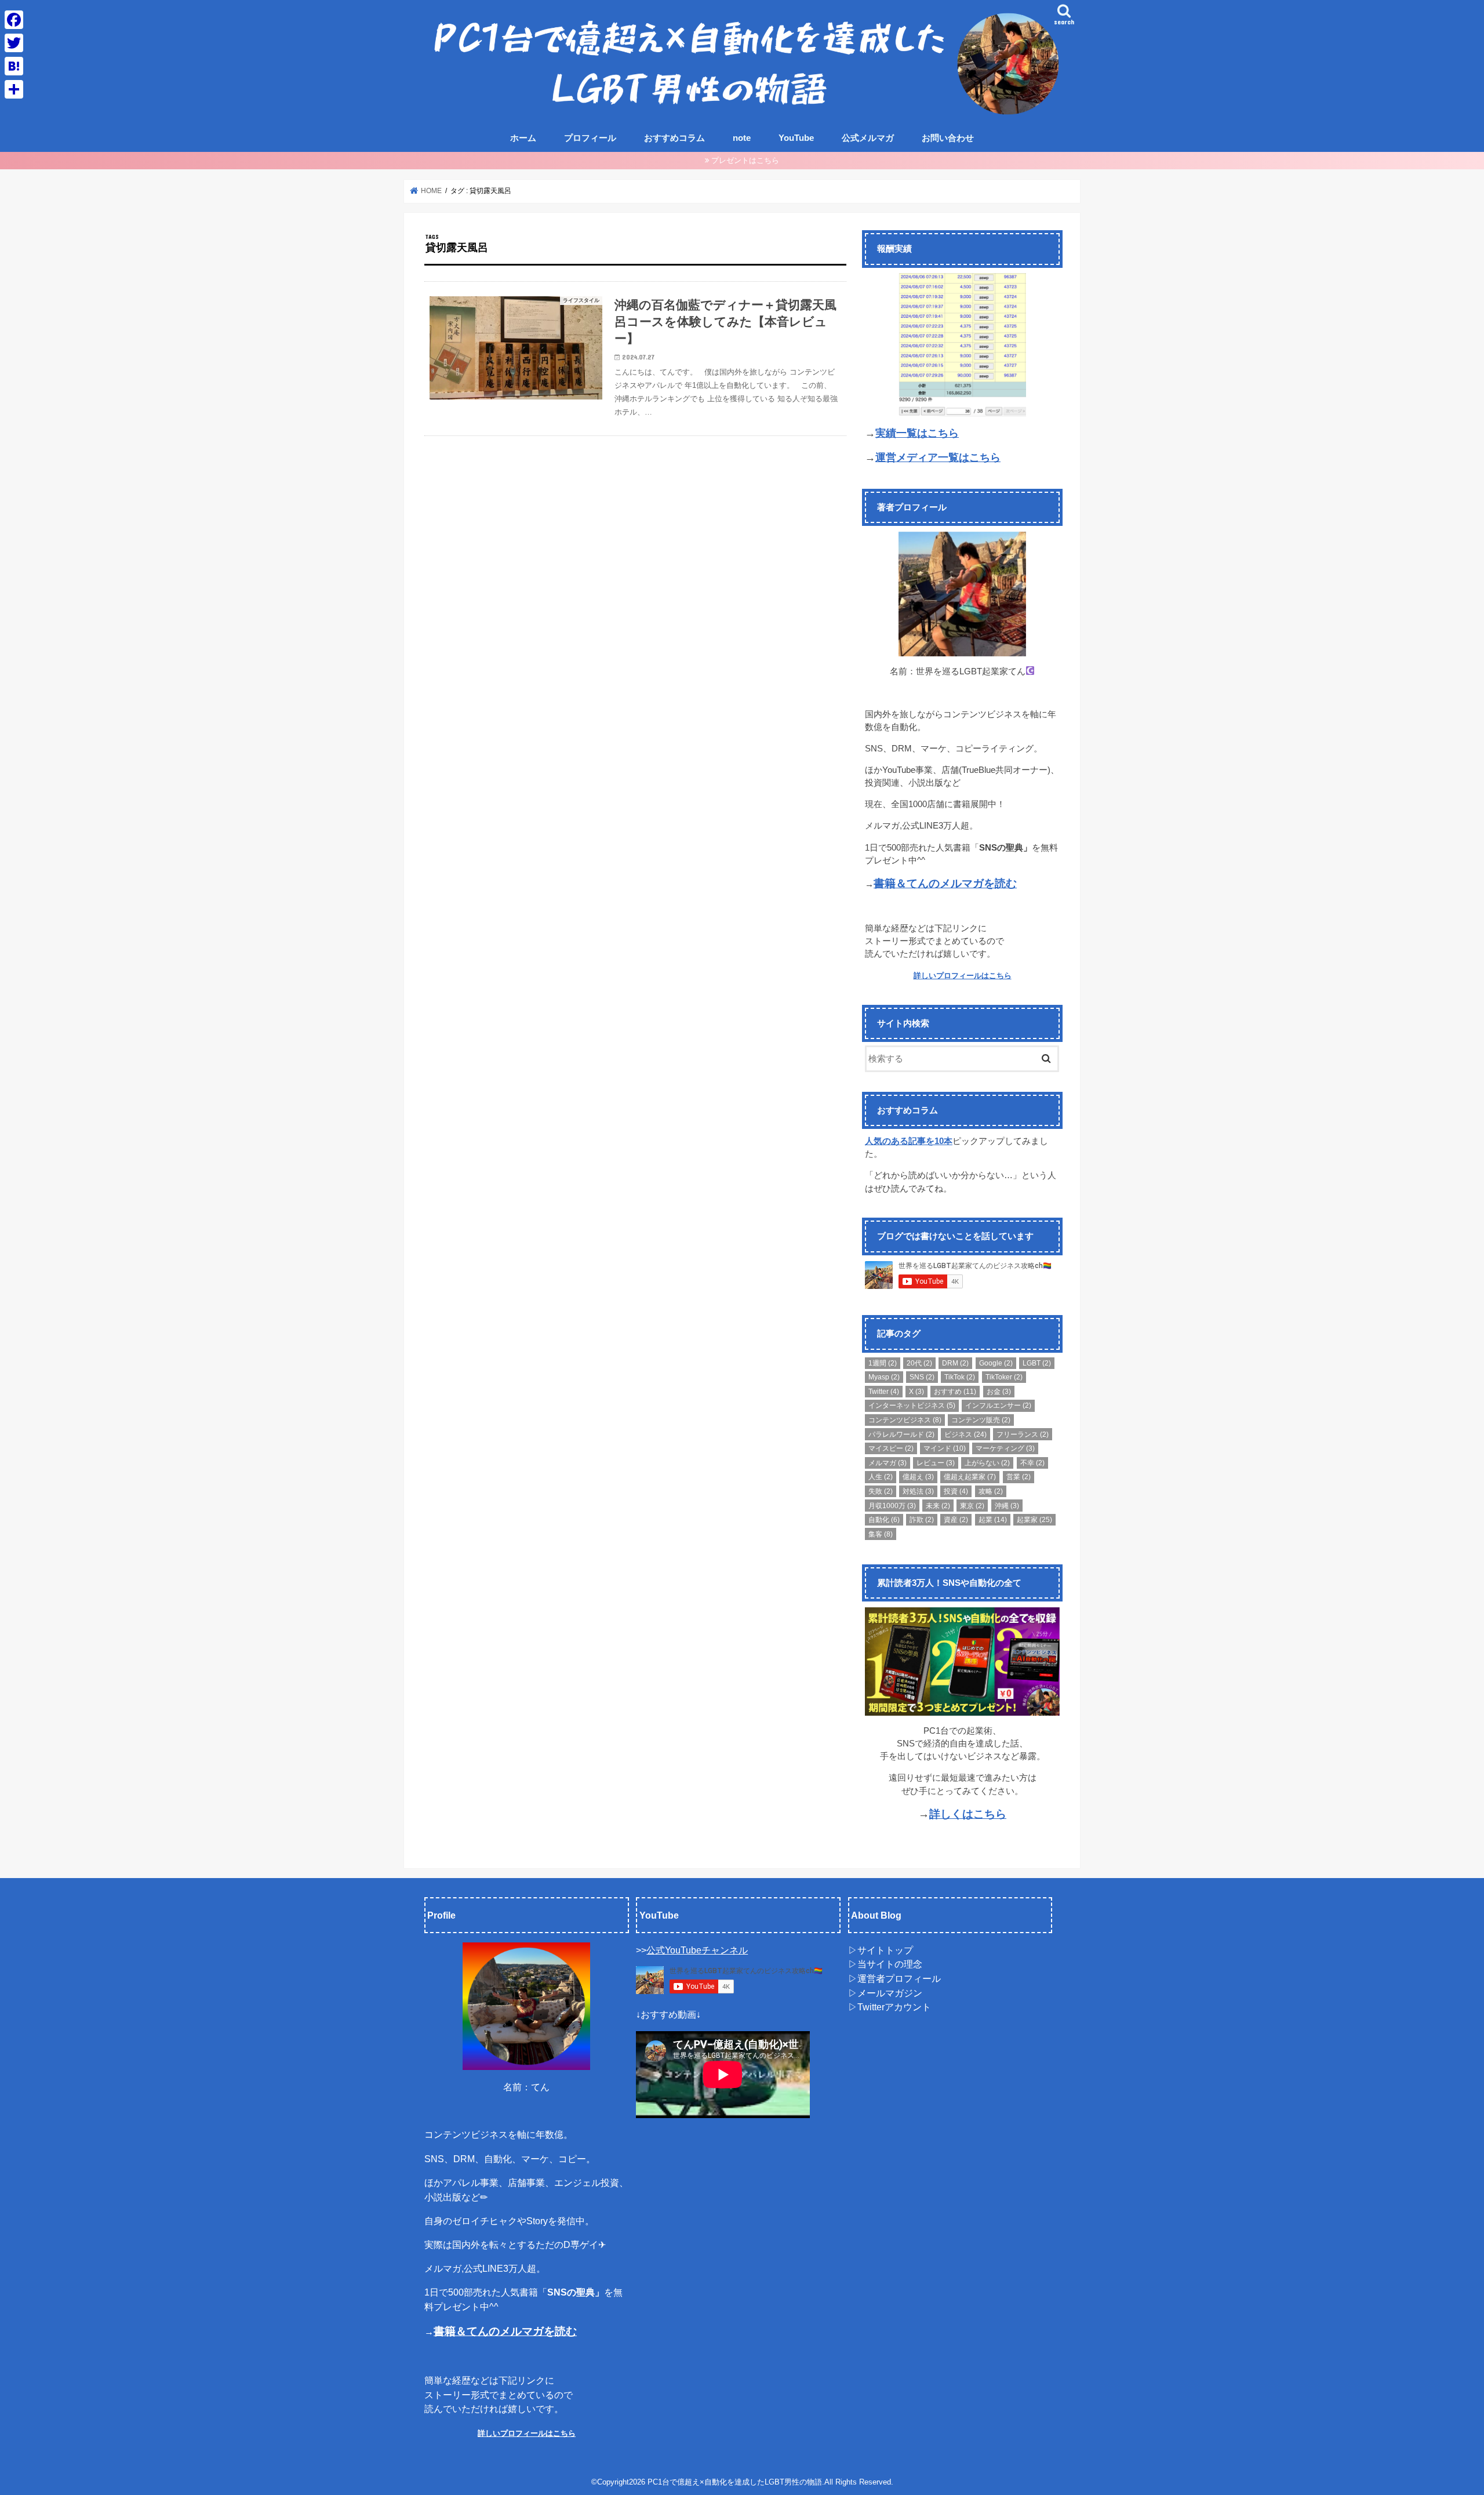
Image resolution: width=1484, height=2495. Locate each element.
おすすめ (955, 1392)
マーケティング (1005, 1448)
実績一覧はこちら (917, 433)
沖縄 (1007, 1506)
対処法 (918, 1491)
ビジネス (965, 1434)
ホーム (523, 138)
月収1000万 (892, 1506)
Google (996, 1363)
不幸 (1032, 1463)
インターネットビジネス (912, 1406)
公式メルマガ (868, 138)
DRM (955, 1363)
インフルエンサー (998, 1406)
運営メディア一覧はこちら (938, 457)
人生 (881, 1477)
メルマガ (888, 1463)
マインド (945, 1448)
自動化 (884, 1520)
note (742, 138)
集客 (881, 1534)
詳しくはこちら (968, 1814)
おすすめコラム (674, 138)
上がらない (987, 1463)
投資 (956, 1491)
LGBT (1037, 1363)
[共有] (14, 89)
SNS (922, 1377)
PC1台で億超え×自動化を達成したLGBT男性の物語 (735, 2481)
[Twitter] (14, 43)
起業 (993, 1520)
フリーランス (1023, 1434)
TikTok (960, 1377)
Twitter (884, 1392)
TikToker (1004, 1377)
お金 (999, 1392)
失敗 (881, 1491)
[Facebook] (14, 20)
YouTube (796, 138)
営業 (1019, 1477)
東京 (972, 1506)
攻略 (991, 1491)
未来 (938, 1506)
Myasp (884, 1377)
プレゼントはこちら (745, 160)
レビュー (936, 1463)
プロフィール (590, 138)
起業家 (1034, 1520)
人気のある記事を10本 (909, 1141)
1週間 (883, 1363)
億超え (918, 1477)
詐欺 (922, 1520)
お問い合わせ (948, 138)
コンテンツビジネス (905, 1420)
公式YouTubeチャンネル (697, 1949)
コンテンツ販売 (981, 1420)
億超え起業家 (970, 1477)
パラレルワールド (901, 1434)
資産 (956, 1520)
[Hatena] (14, 66)
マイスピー (891, 1448)
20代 (919, 1363)
